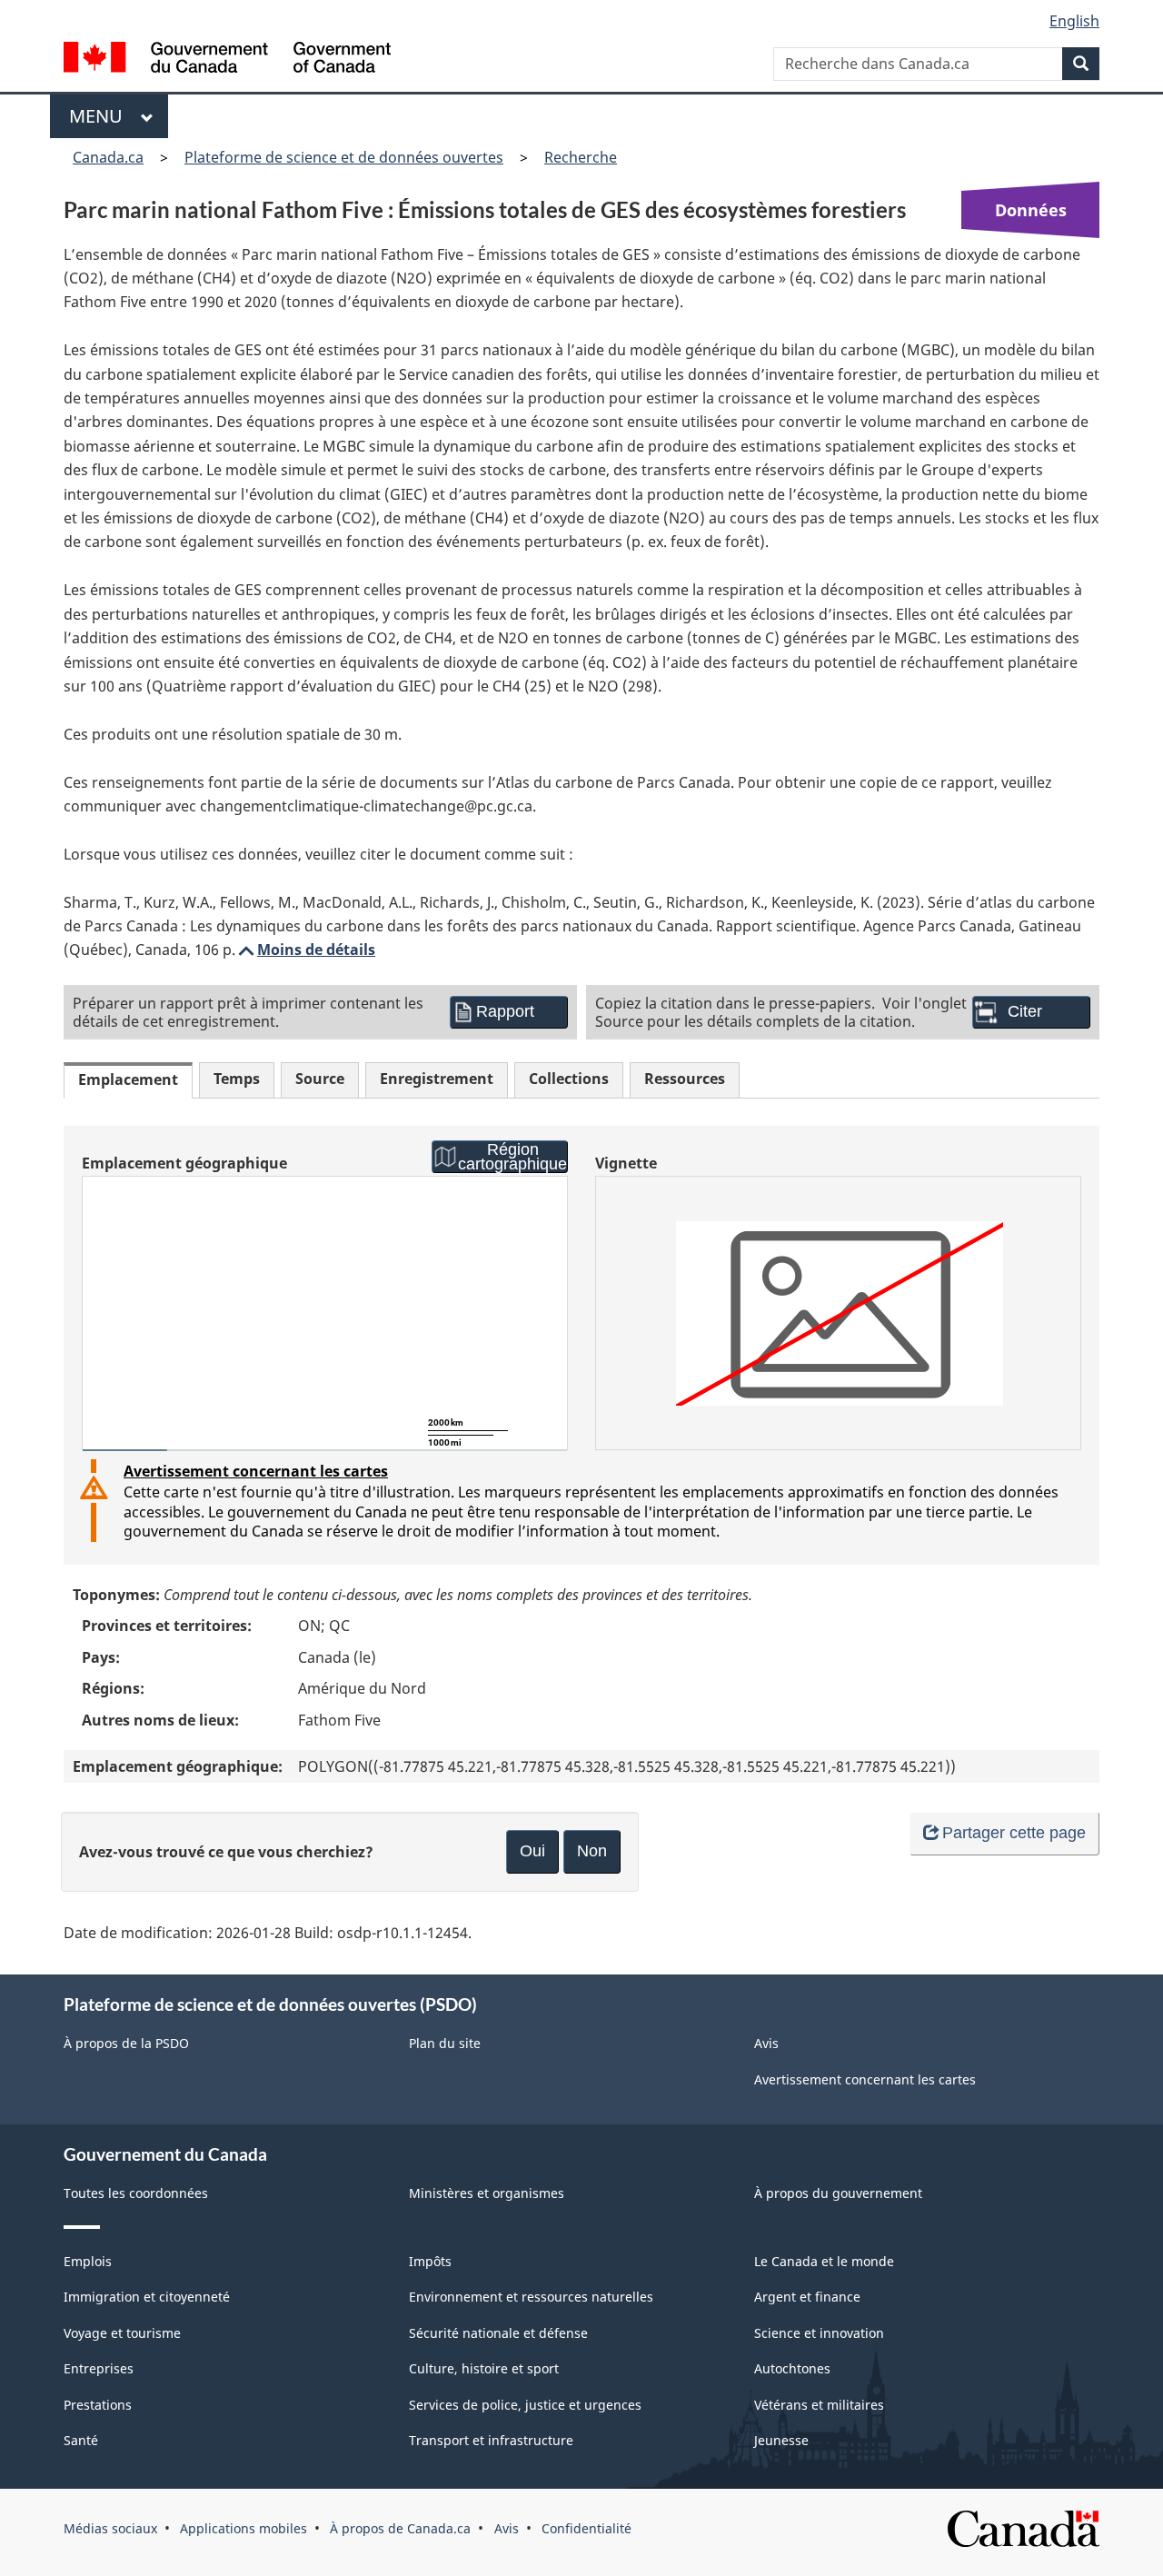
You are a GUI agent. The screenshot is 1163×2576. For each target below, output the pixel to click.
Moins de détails (305, 950)
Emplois (88, 2261)
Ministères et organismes (487, 2193)
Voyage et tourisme (122, 2333)
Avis (766, 2043)
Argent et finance (807, 2297)
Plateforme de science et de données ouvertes (344, 157)
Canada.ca (108, 157)
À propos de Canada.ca (400, 2528)
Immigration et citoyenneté (147, 2297)
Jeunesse (781, 2440)
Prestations (98, 2405)
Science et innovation (819, 2333)
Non (592, 1851)
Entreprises (99, 2368)
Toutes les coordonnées (136, 2193)
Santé (81, 2440)
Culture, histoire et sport (484, 2368)
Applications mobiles (244, 2528)
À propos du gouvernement (838, 2193)
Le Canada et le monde (824, 2261)
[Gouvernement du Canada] (227, 60)
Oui (532, 1851)
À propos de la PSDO (126, 2043)
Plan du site (445, 2043)
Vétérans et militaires (819, 2405)
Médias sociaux (110, 2528)
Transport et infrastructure (491, 2440)
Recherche (581, 157)
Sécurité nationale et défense (498, 2333)
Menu (100, 116)
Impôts (430, 2261)
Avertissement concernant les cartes (256, 1471)
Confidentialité (586, 2528)
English (1074, 21)
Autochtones (792, 2368)
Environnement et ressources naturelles (531, 2297)
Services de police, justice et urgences (525, 2405)
